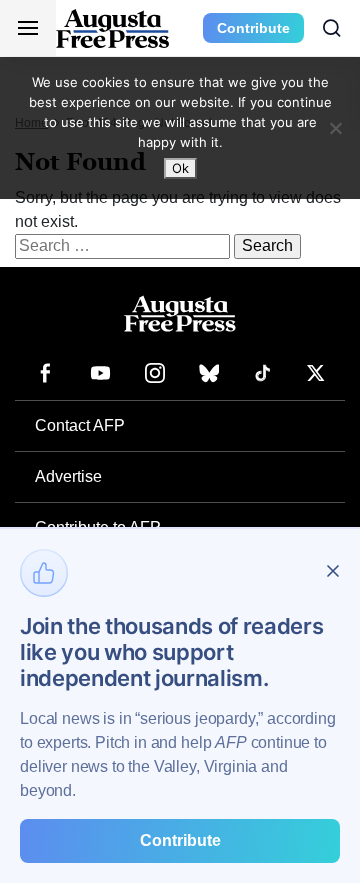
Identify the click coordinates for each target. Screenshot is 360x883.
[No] (335, 128)
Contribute (253, 28)
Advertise (68, 476)
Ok (180, 168)
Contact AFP (80, 425)
